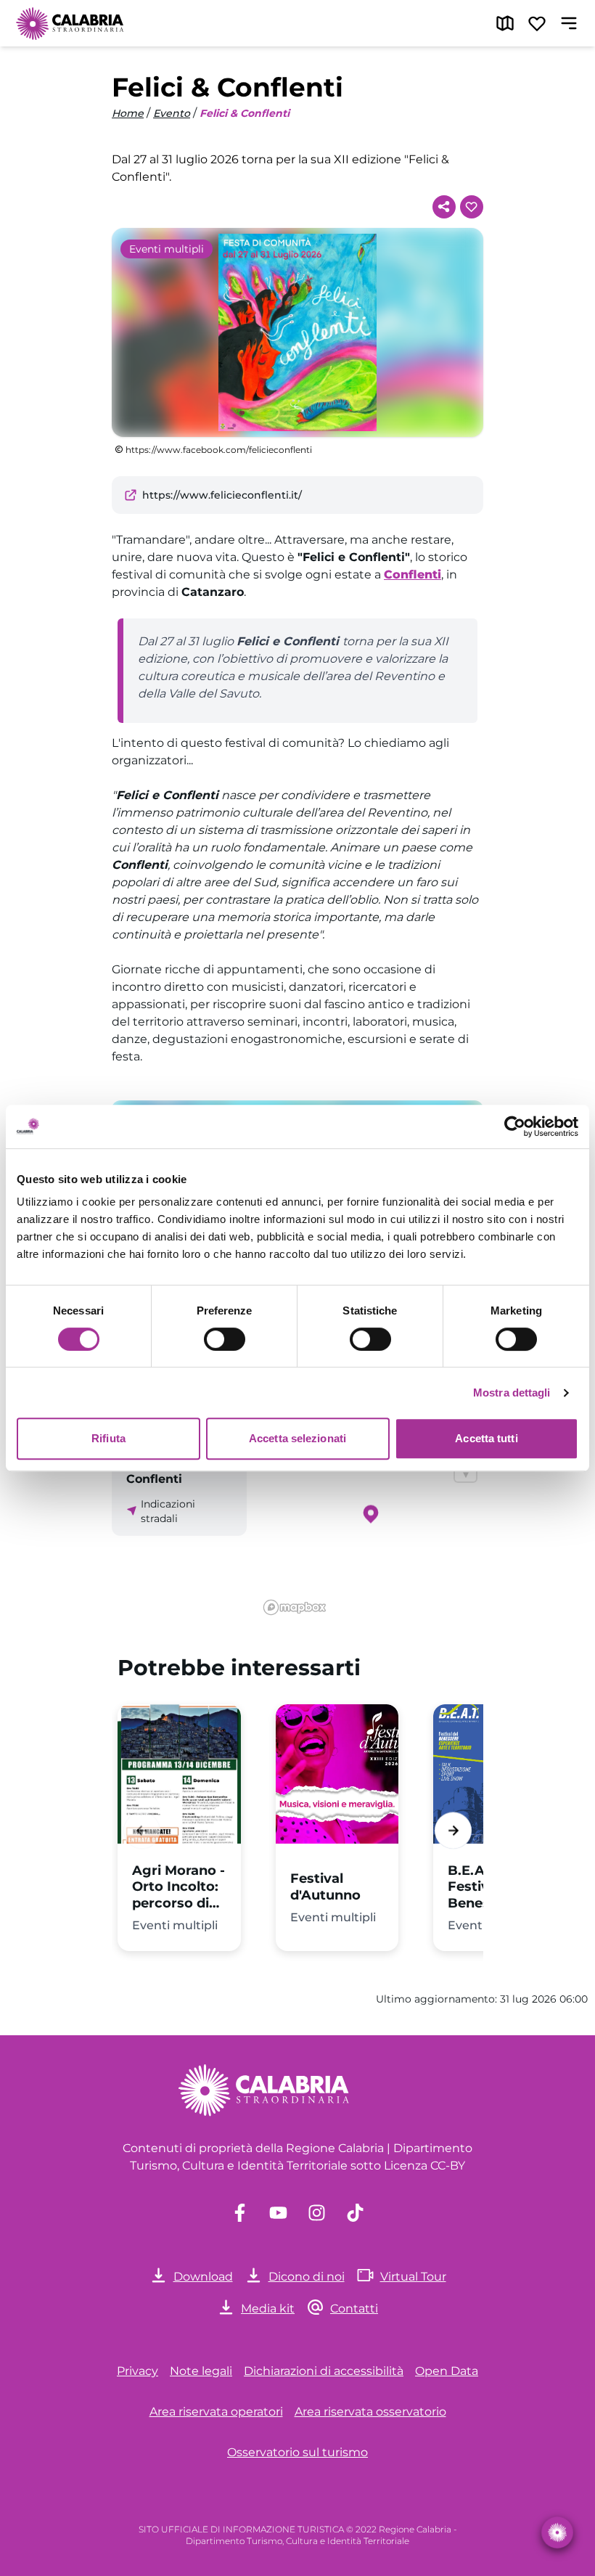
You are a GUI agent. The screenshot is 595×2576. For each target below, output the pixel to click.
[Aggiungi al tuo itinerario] (472, 207)
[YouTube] (278, 2213)
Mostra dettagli (512, 1393)
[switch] (225, 1339)
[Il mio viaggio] (537, 23)
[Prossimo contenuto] (453, 1830)
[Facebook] (240, 2213)
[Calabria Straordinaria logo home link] (70, 23)
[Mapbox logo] (295, 1607)
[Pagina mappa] (505, 23)
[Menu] (569, 23)
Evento (172, 113)
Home (128, 113)
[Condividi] (444, 207)
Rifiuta (108, 1438)
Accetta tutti (486, 1438)
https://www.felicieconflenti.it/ (222, 495)
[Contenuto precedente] (142, 1830)
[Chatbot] (557, 2532)
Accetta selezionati (297, 1438)
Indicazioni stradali (168, 1511)
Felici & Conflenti (245, 113)
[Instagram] (317, 2213)
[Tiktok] (355, 2213)
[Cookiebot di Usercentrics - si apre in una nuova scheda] (515, 1127)
